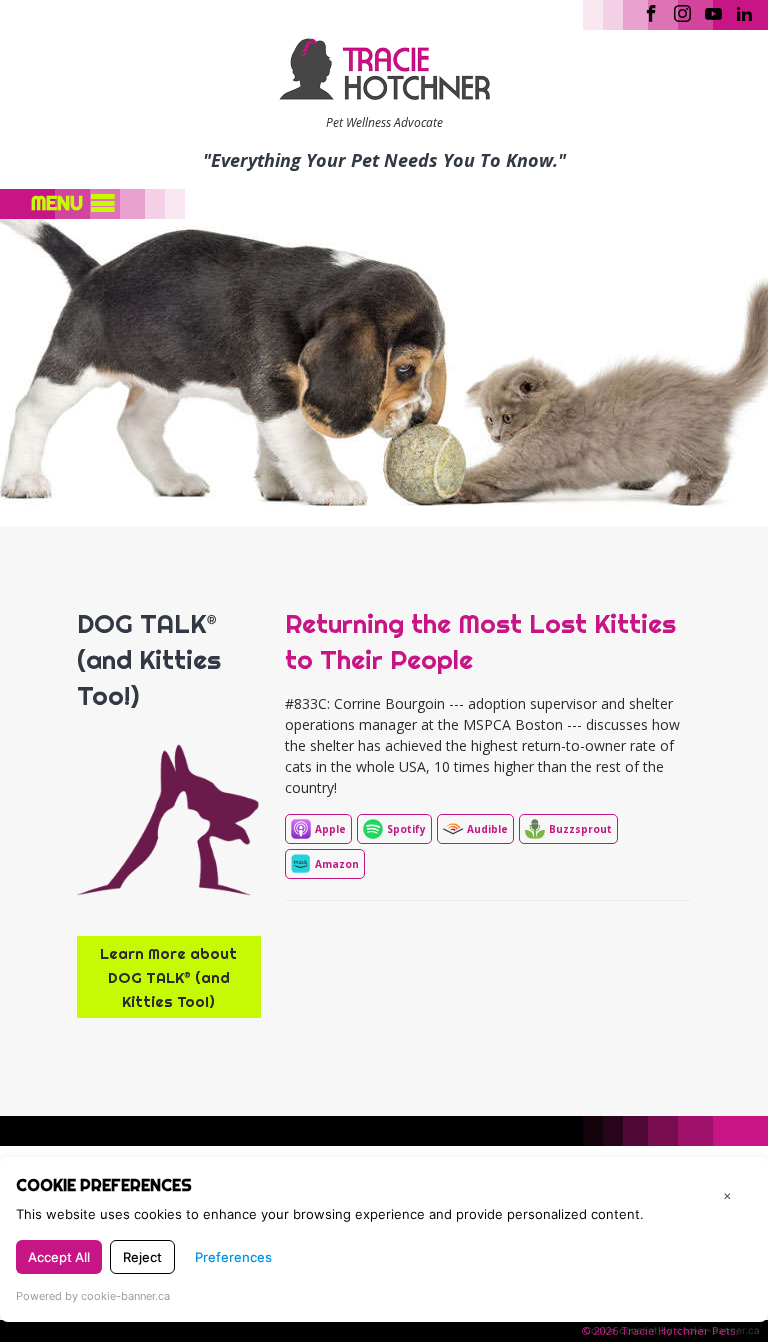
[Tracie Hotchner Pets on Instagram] (682, 12)
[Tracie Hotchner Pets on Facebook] (651, 12)
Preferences (233, 1257)
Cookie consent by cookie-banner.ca (672, 1330)
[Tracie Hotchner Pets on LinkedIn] (744, 12)
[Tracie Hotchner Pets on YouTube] (713, 12)
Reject (142, 1257)
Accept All (59, 1257)
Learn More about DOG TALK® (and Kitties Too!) (168, 977)
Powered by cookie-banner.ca (93, 1296)
